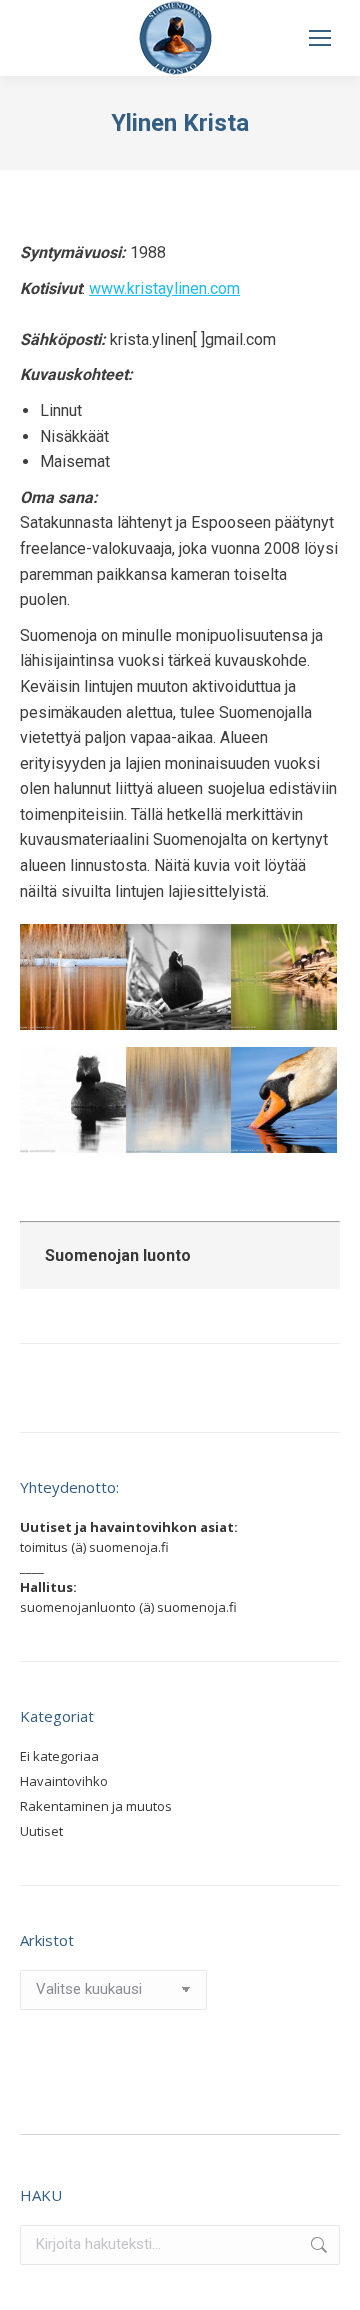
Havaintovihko (64, 1781)
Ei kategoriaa (59, 1756)
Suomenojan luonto (118, 1255)
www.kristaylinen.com (164, 288)
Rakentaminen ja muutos (96, 1806)
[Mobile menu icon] (320, 38)
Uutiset (41, 1831)
